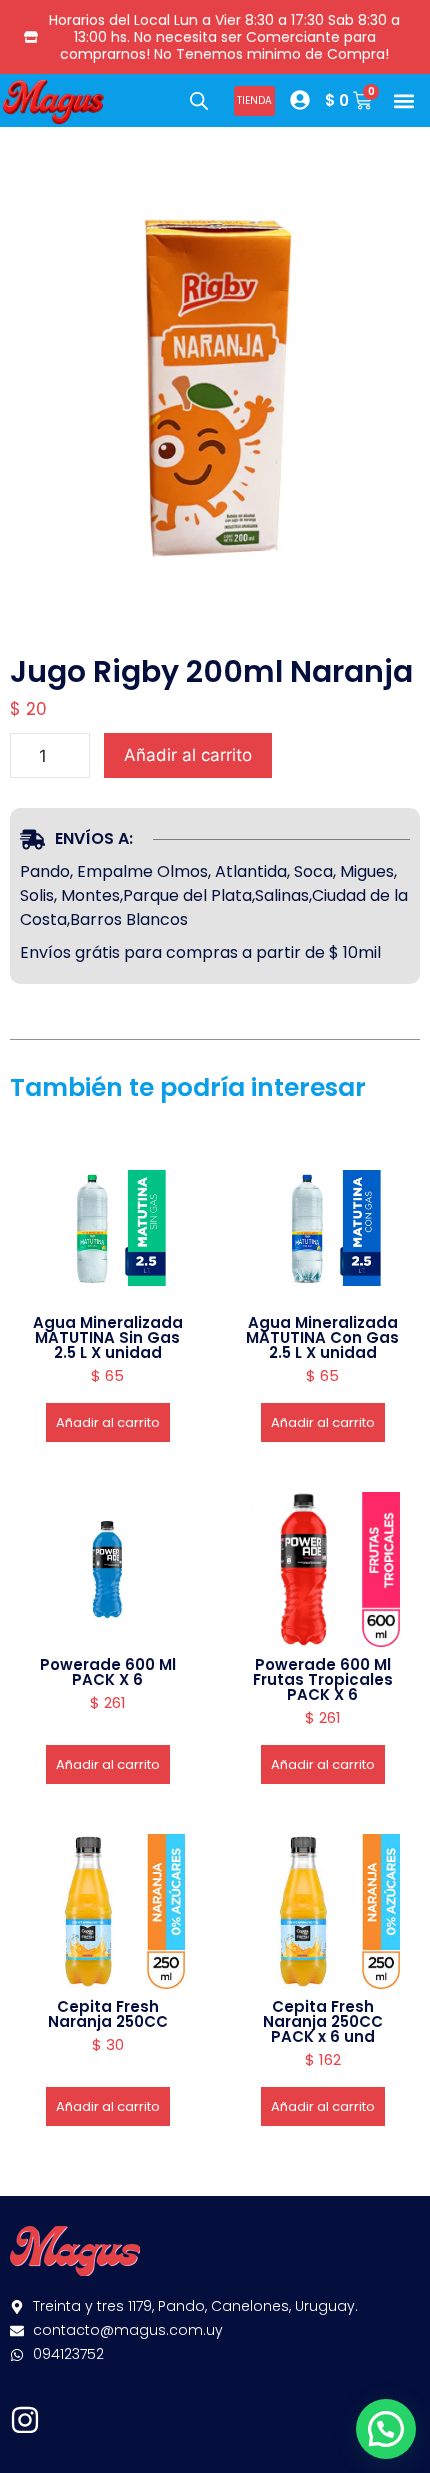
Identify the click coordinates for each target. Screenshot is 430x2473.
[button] (403, 100)
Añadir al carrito (188, 755)
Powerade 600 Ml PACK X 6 (108, 1672)
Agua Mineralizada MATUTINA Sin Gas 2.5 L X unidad (108, 1337)
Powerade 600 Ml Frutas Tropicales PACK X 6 (323, 1679)
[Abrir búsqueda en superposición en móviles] (199, 101)
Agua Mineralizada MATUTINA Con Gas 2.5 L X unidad (322, 1337)
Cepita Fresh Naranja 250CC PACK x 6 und (323, 2021)
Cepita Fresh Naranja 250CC (108, 2014)
